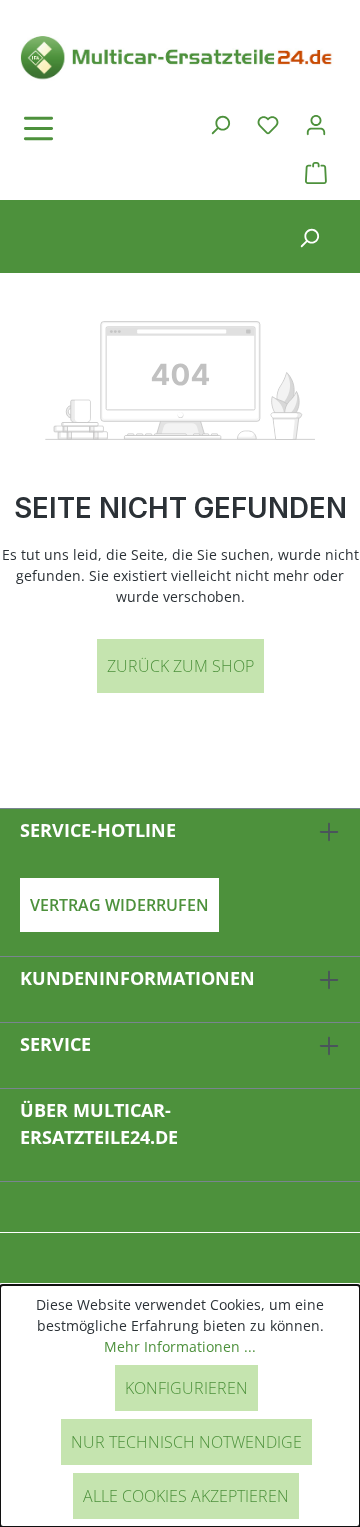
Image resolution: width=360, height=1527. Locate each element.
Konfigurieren (186, 1388)
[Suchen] (220, 124)
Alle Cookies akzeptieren (186, 1496)
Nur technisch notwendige (186, 1442)
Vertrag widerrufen (119, 905)
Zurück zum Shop (180, 666)
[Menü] (95, 128)
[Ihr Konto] (316, 124)
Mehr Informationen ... (180, 1346)
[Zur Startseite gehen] (180, 56)
